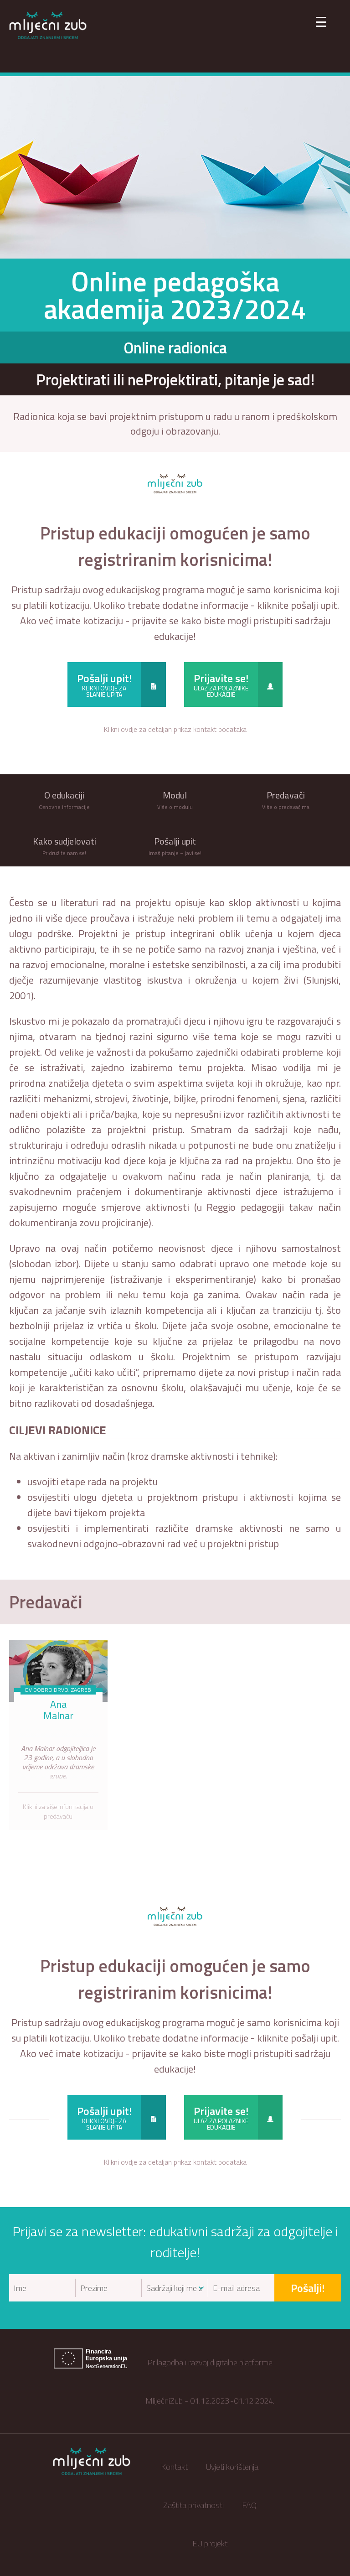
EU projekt (210, 2543)
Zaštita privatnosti (193, 2505)
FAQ (249, 2505)
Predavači (46, 1602)
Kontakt (174, 2467)
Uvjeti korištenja (232, 2467)
